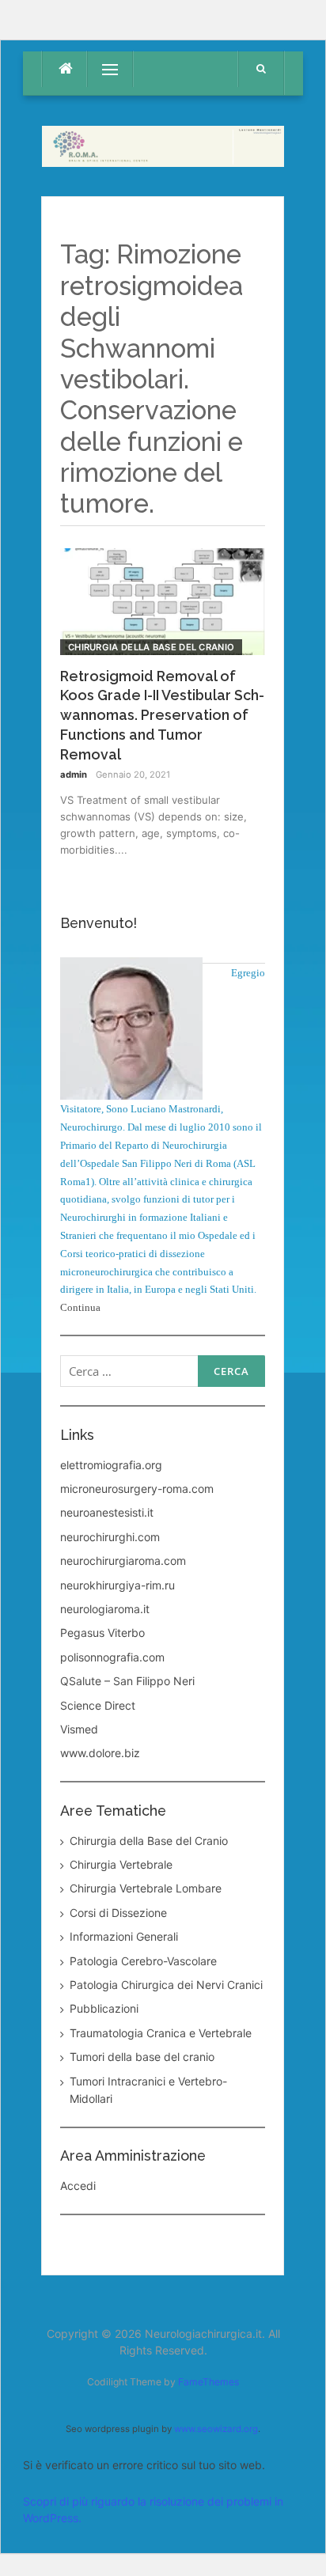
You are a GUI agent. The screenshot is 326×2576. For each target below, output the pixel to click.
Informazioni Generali (124, 1936)
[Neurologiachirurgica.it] (163, 144)
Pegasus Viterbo (102, 1633)
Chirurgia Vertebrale (121, 1864)
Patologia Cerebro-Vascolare (143, 1961)
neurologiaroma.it (105, 1609)
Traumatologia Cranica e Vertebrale (161, 2033)
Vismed (79, 1729)
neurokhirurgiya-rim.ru (118, 1585)
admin (74, 775)
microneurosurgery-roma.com (137, 1489)
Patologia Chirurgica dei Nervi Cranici (166, 1985)
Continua (80, 1307)
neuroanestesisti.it (107, 1512)
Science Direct (98, 1705)
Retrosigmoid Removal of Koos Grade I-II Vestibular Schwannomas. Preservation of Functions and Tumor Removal (162, 716)
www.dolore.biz (100, 1753)
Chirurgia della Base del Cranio (151, 647)
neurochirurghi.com (110, 1537)
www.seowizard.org (216, 2429)
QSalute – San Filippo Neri (127, 1681)
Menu (102, 69)
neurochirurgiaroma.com (123, 1561)
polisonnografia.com (112, 1657)
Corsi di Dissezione (118, 1913)
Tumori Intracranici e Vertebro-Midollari (148, 2090)
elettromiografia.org (111, 1465)
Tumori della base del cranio (142, 2057)
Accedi (78, 2186)
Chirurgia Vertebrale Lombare (146, 1888)
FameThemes (208, 2382)
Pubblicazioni (104, 2008)
